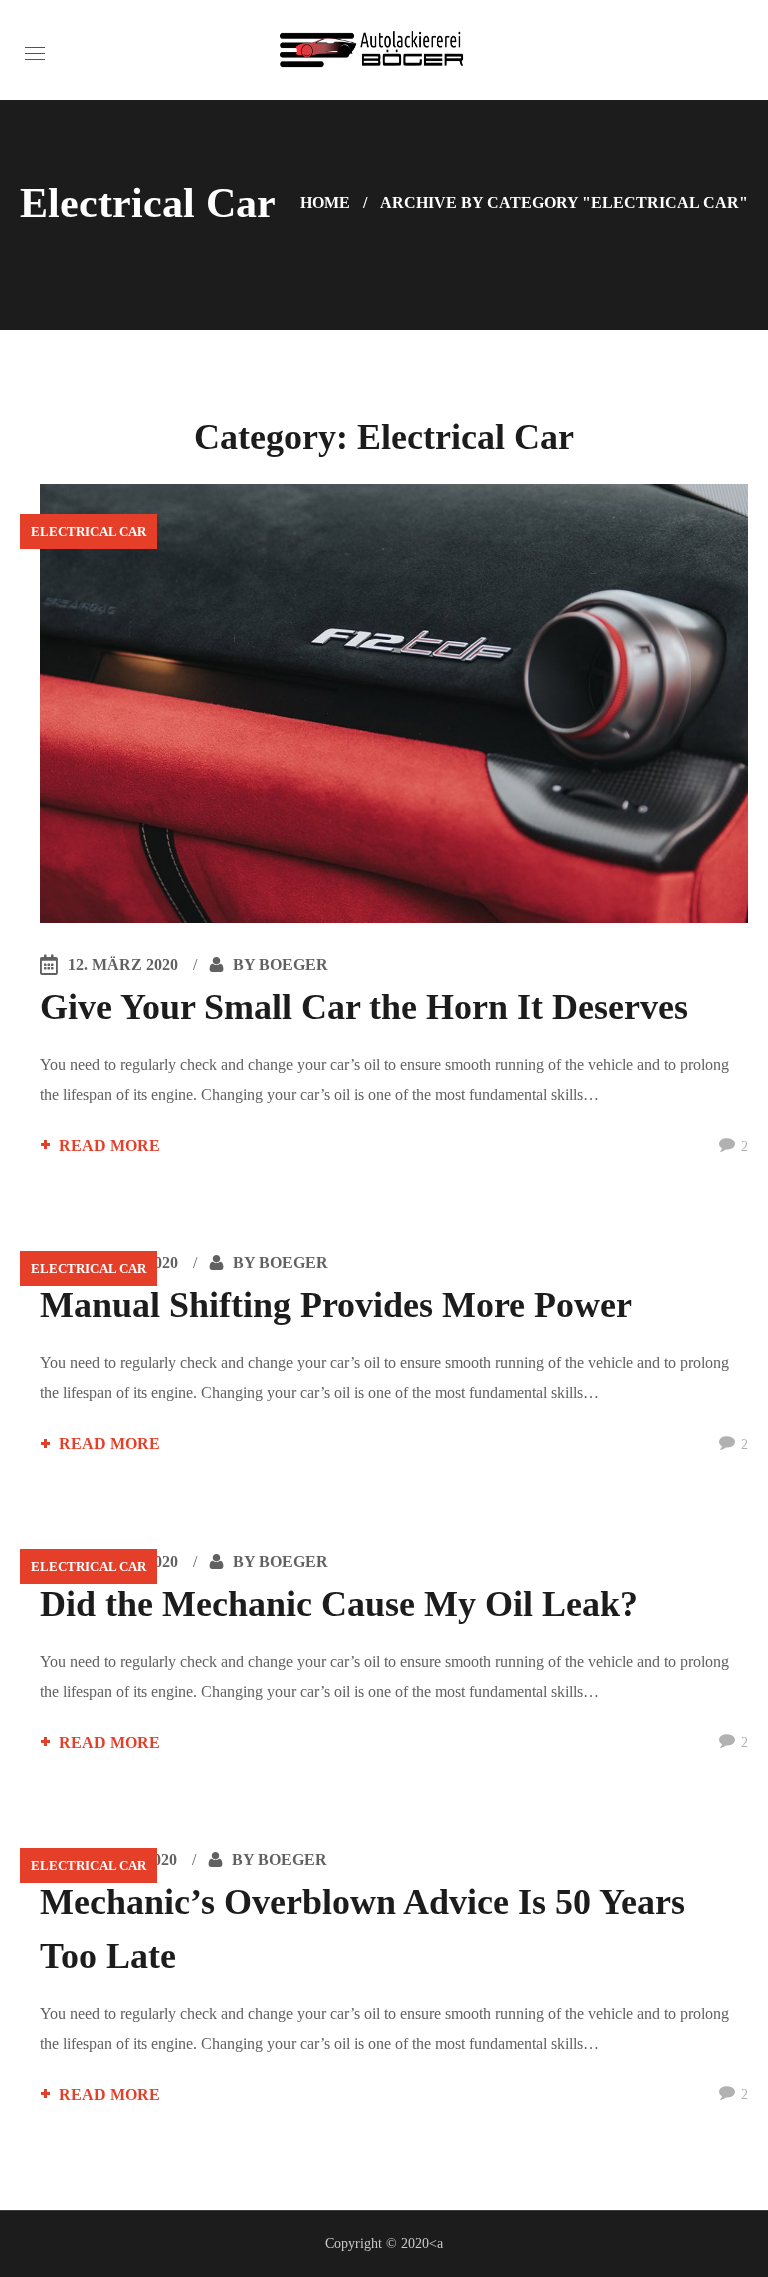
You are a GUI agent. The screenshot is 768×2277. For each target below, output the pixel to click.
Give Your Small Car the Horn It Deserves (364, 1007)
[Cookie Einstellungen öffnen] (44, 2251)
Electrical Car (88, 531)
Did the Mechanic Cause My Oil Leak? (339, 1604)
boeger (293, 964)
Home (325, 202)
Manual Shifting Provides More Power (336, 1305)
